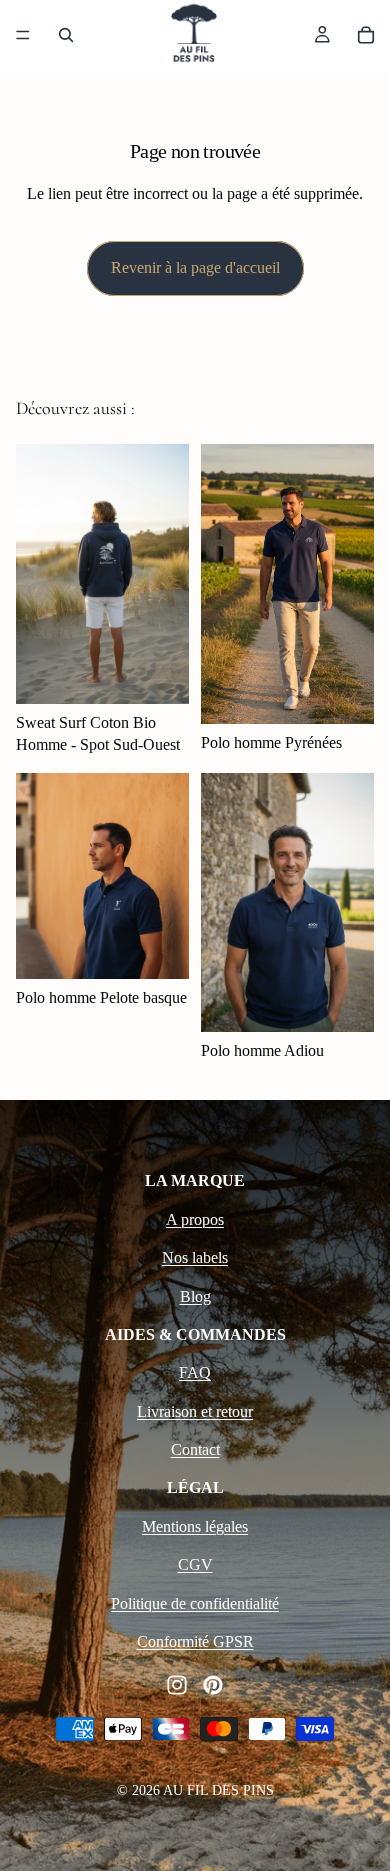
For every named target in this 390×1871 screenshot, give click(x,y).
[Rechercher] (66, 35)
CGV (195, 1564)
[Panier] (366, 35)
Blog (195, 1296)
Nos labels (195, 1257)
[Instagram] (177, 1685)
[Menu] (23, 35)
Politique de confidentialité (195, 1603)
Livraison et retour (195, 1411)
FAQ (195, 1372)
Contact (195, 1449)
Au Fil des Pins (218, 1790)
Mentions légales (195, 1526)
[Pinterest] (213, 1685)
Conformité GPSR (195, 1641)
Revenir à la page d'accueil (195, 267)
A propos (195, 1219)
